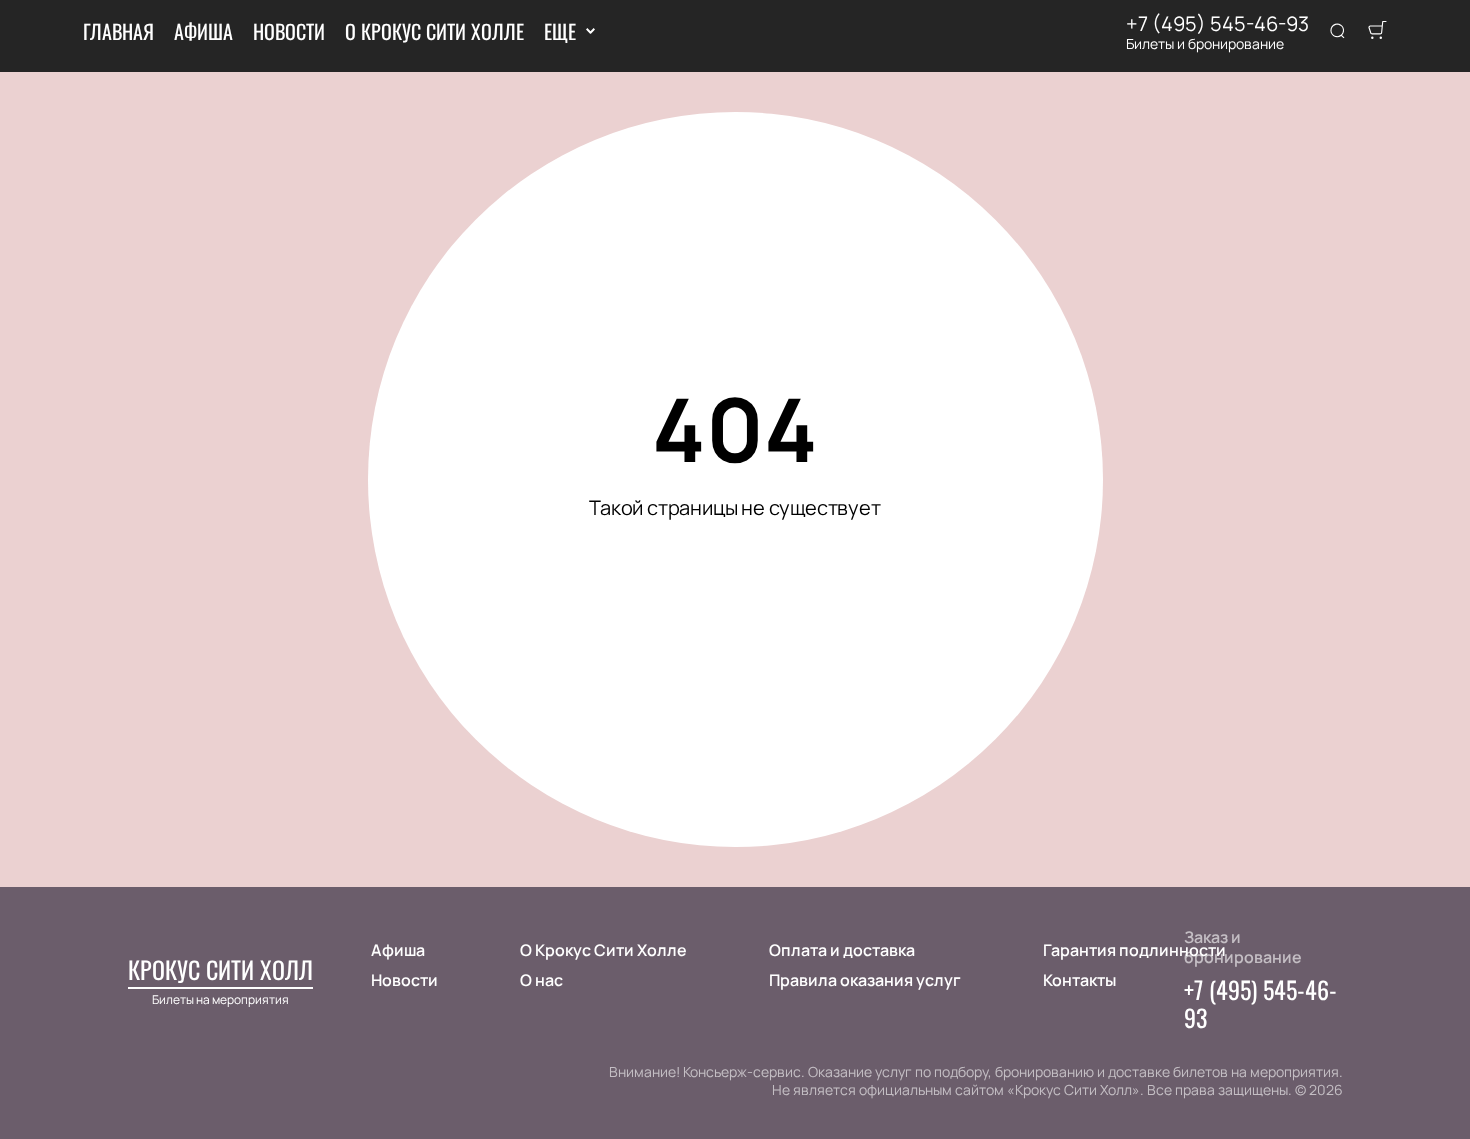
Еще (559, 31)
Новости (289, 31)
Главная (118, 31)
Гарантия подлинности (1134, 950)
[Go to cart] (1377, 32)
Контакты (1079, 980)
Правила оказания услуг (865, 980)
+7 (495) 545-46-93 (1217, 24)
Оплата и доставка (842, 950)
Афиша (203, 31)
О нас (541, 980)
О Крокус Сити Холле (434, 31)
